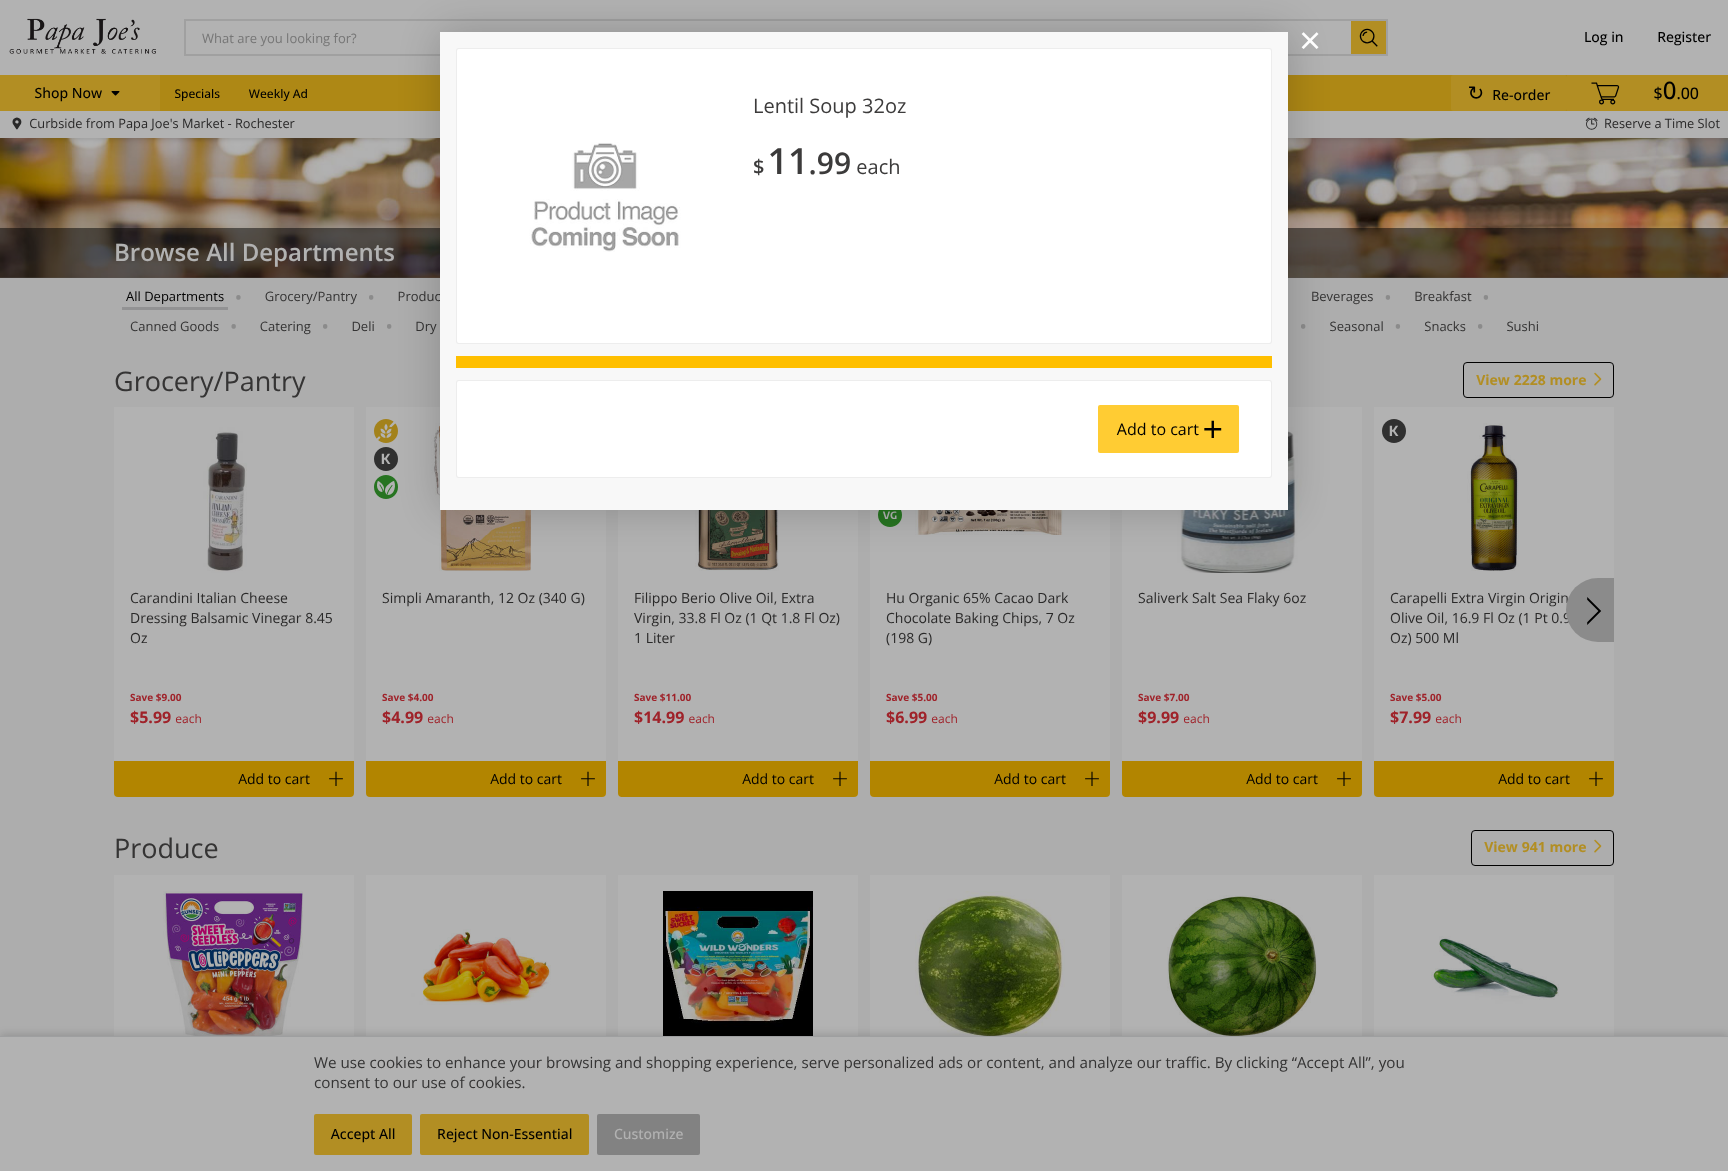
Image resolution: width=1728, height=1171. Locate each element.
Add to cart (1158, 429)
